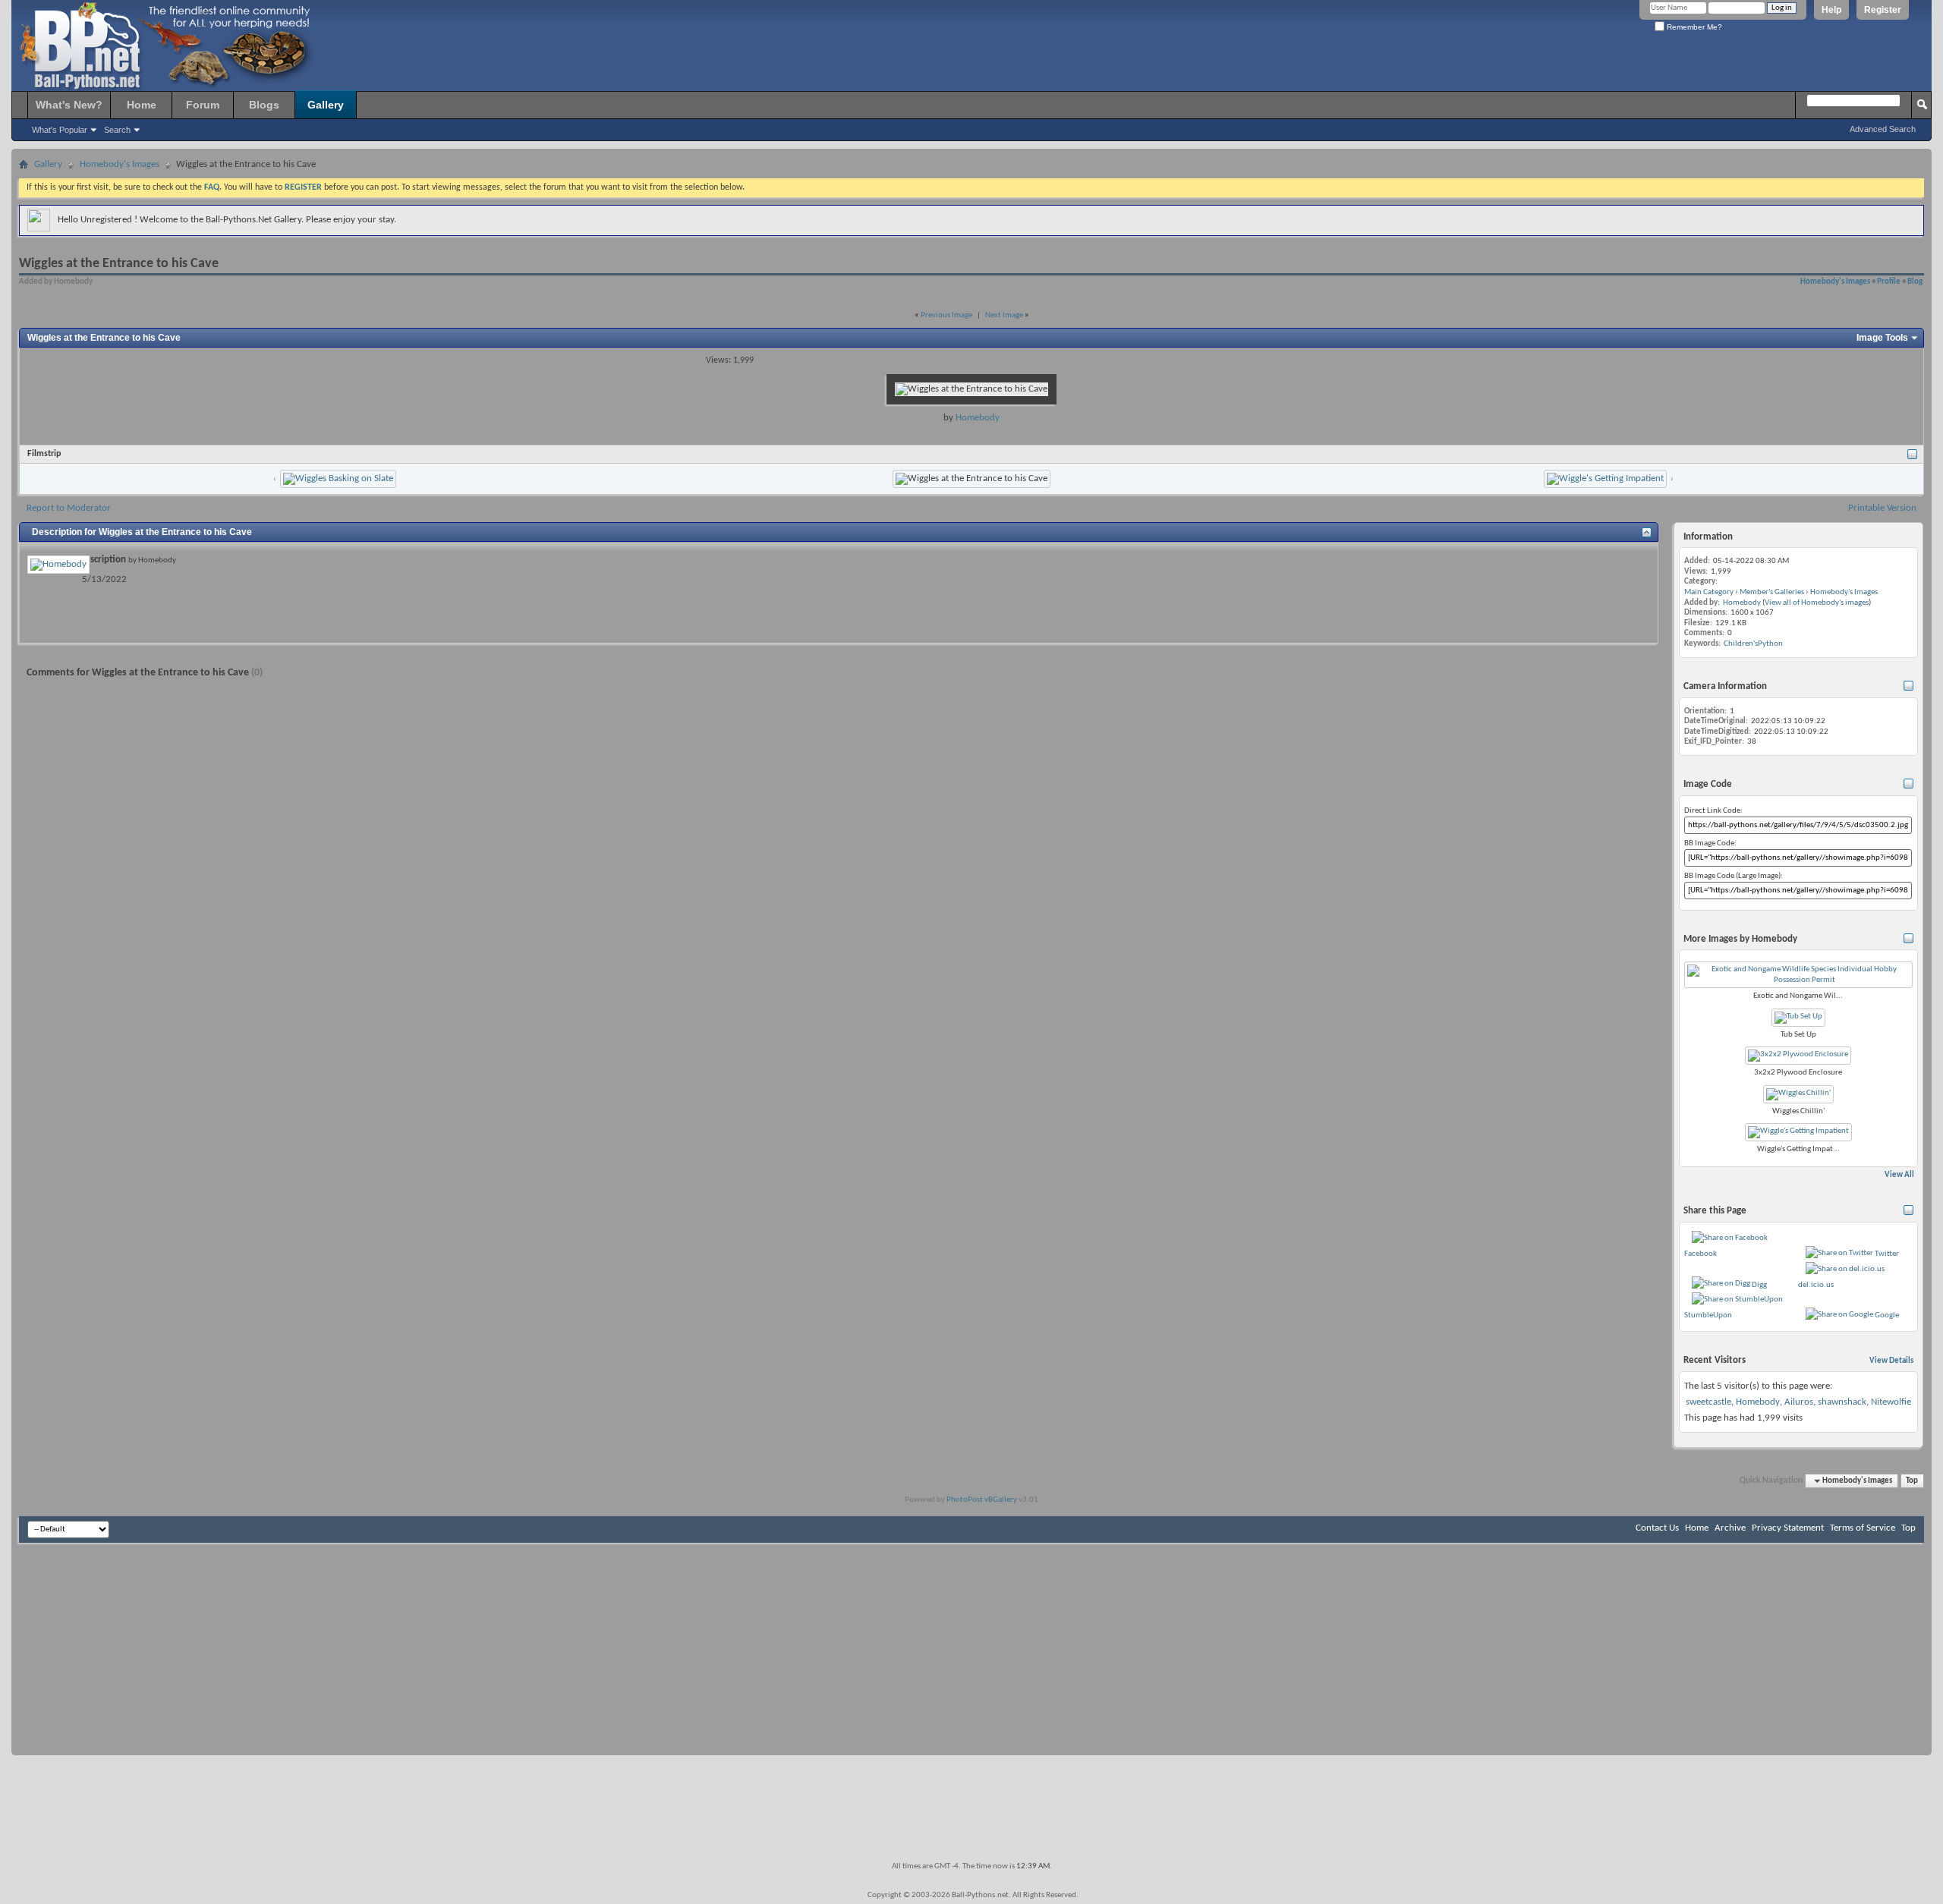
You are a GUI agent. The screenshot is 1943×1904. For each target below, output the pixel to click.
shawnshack (1842, 1402)
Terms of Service (1863, 1528)
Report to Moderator (69, 508)
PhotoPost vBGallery (982, 1500)
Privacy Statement (1788, 1528)
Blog (1915, 282)
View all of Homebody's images (1817, 603)
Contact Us (1657, 1528)
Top (1912, 1481)
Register (1883, 10)
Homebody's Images (120, 164)
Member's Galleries (1772, 592)
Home (142, 105)
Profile (1889, 282)
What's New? (69, 105)
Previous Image (946, 315)
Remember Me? (1693, 27)
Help (1831, 10)
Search (117, 130)
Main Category (1709, 592)
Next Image (1004, 315)
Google (1887, 1315)
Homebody (978, 418)
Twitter (1887, 1254)
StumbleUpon (1708, 1315)
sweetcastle (1708, 1402)
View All (1899, 1175)
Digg (1759, 1285)
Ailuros (1799, 1402)
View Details (1891, 1361)
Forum (203, 105)
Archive (1730, 1528)
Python (1770, 644)
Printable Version (1882, 508)
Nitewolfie (1891, 1402)
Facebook (1701, 1254)
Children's (1741, 644)
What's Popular (60, 130)
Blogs (264, 105)
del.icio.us (1816, 1285)
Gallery (326, 105)
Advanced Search (1883, 129)
